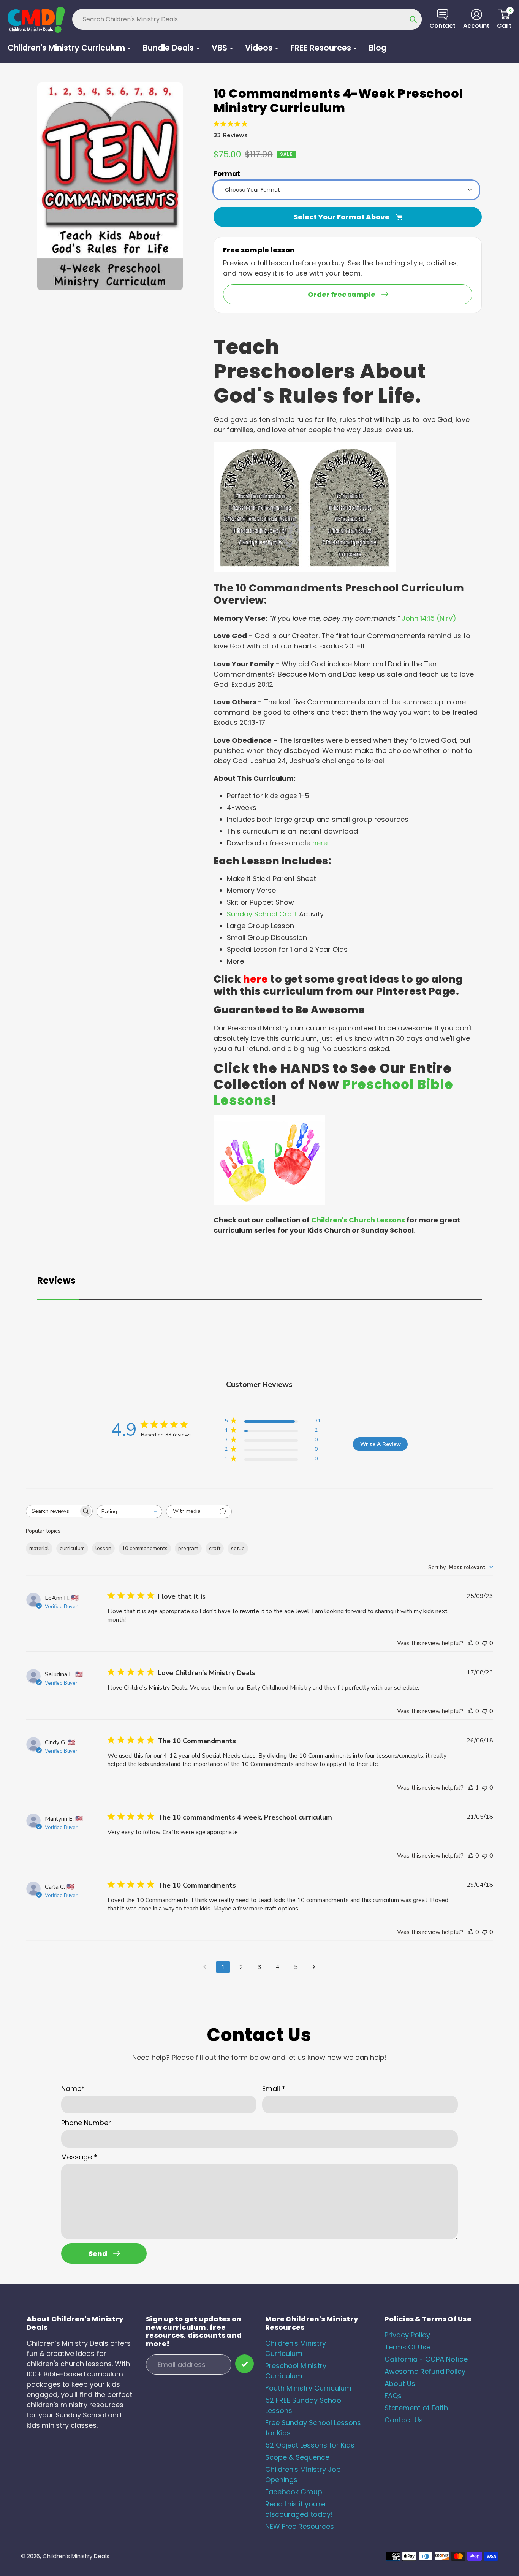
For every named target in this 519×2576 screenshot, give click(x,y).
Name (73, 2089)
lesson (103, 1548)
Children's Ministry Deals (76, 2556)
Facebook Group (294, 2492)
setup (238, 1548)
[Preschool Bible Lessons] (269, 1202)
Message (79, 2157)
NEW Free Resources (300, 2526)
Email (274, 2089)
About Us (400, 2383)
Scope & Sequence (297, 2457)
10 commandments (145, 1548)
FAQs (393, 2396)
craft (215, 1548)
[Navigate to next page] (314, 1967)
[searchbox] (52, 1511)
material (39, 1548)
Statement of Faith (416, 2408)
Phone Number (86, 2123)
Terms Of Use (407, 2347)
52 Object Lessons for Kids (310, 2445)
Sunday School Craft (262, 914)
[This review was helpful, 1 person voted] (471, 1788)
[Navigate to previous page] (205, 1967)
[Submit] (244, 2364)
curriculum (72, 1548)
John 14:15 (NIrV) (429, 618)
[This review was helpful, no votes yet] (471, 1643)
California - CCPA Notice (426, 2359)
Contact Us (404, 2420)
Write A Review (381, 1444)
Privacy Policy (407, 2335)
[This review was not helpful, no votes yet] (485, 1643)
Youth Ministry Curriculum (308, 2388)
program (188, 1548)
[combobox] (129, 1512)
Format (227, 174)
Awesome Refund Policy (425, 2371)
